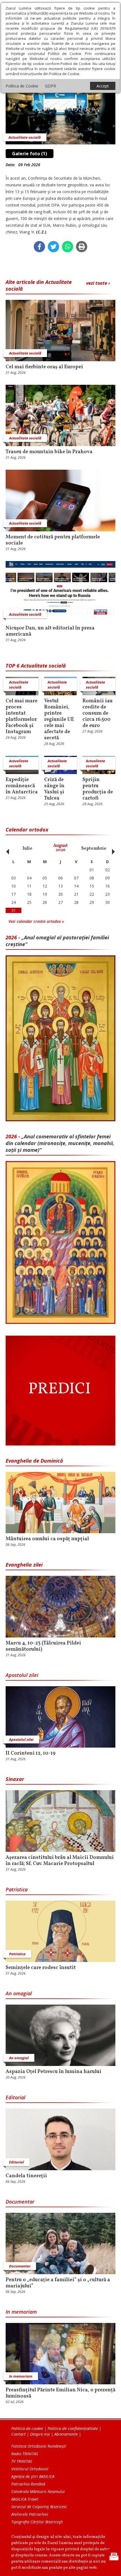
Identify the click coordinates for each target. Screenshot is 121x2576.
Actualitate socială (25, 137)
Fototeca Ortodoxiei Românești (39, 2446)
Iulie (27, 849)
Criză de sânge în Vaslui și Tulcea (54, 789)
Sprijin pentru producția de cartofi (98, 789)
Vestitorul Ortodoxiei (30, 2469)
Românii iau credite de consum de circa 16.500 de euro (98, 714)
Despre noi (40, 2434)
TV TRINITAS (22, 2461)
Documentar (20, 2202)
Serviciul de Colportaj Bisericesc (39, 2507)
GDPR (51, 86)
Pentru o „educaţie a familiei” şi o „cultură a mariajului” (58, 2283)
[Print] (82, 247)
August (60, 848)
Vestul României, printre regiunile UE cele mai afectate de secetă (59, 720)
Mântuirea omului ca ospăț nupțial (47, 1539)
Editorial (15, 2097)
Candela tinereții (26, 2176)
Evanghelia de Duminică (34, 1461)
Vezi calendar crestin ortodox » (36, 921)
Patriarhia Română (28, 2484)
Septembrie (94, 849)
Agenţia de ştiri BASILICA (33, 2476)
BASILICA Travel (25, 2499)
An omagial (19, 1993)
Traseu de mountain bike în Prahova (49, 452)
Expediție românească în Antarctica (22, 786)
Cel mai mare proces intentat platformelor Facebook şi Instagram (22, 717)
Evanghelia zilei (24, 1565)
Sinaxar (15, 1779)
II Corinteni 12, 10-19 (31, 1753)
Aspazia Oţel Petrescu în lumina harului (53, 2072)
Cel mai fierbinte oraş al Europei (44, 367)
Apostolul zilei (22, 1675)
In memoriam (21, 2312)
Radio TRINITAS (25, 2454)
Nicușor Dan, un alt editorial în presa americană (50, 631)
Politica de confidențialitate (73, 2428)
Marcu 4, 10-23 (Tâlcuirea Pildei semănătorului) (43, 1646)
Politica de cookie (27, 2428)
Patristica (17, 1889)
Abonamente (66, 2434)
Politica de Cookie (22, 86)
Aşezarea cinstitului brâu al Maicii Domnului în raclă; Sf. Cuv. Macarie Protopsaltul (60, 1861)
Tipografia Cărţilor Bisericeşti (37, 2522)
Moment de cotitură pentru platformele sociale (53, 540)
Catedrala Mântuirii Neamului (38, 2492)
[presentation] (6, 849)
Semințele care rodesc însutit (41, 1968)
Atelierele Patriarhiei (30, 2514)
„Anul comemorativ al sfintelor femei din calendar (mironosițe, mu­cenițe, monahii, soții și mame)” (60, 1143)
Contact (18, 2434)
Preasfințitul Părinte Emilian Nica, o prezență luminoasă (60, 2393)
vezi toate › (98, 283)
